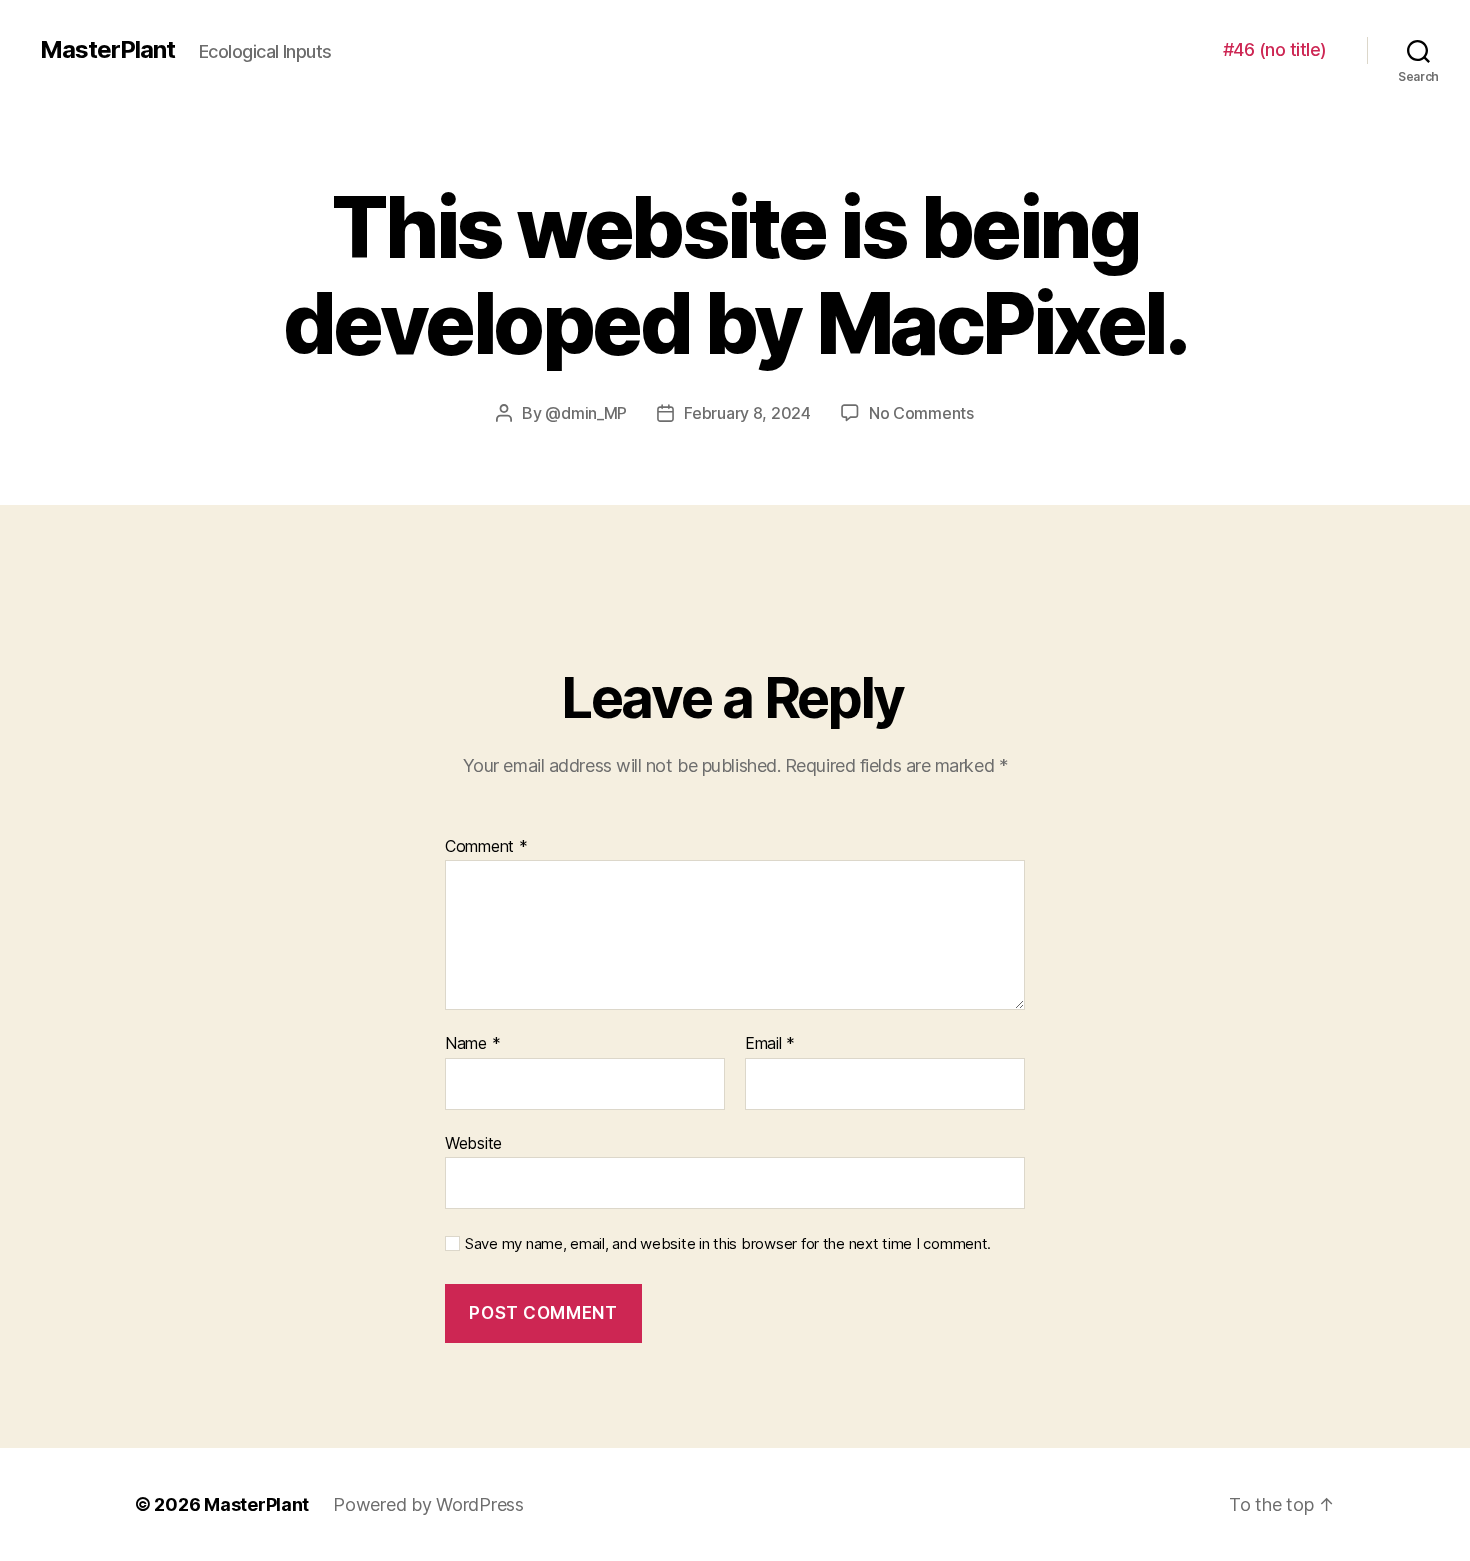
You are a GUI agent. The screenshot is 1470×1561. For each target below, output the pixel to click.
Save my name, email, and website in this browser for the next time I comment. (728, 1244)
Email (770, 1044)
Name (472, 1044)
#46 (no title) (1275, 49)
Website (473, 1142)
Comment (486, 847)
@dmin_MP (586, 413)
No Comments (921, 413)
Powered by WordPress (428, 1504)
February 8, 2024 (747, 413)
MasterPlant (107, 50)
